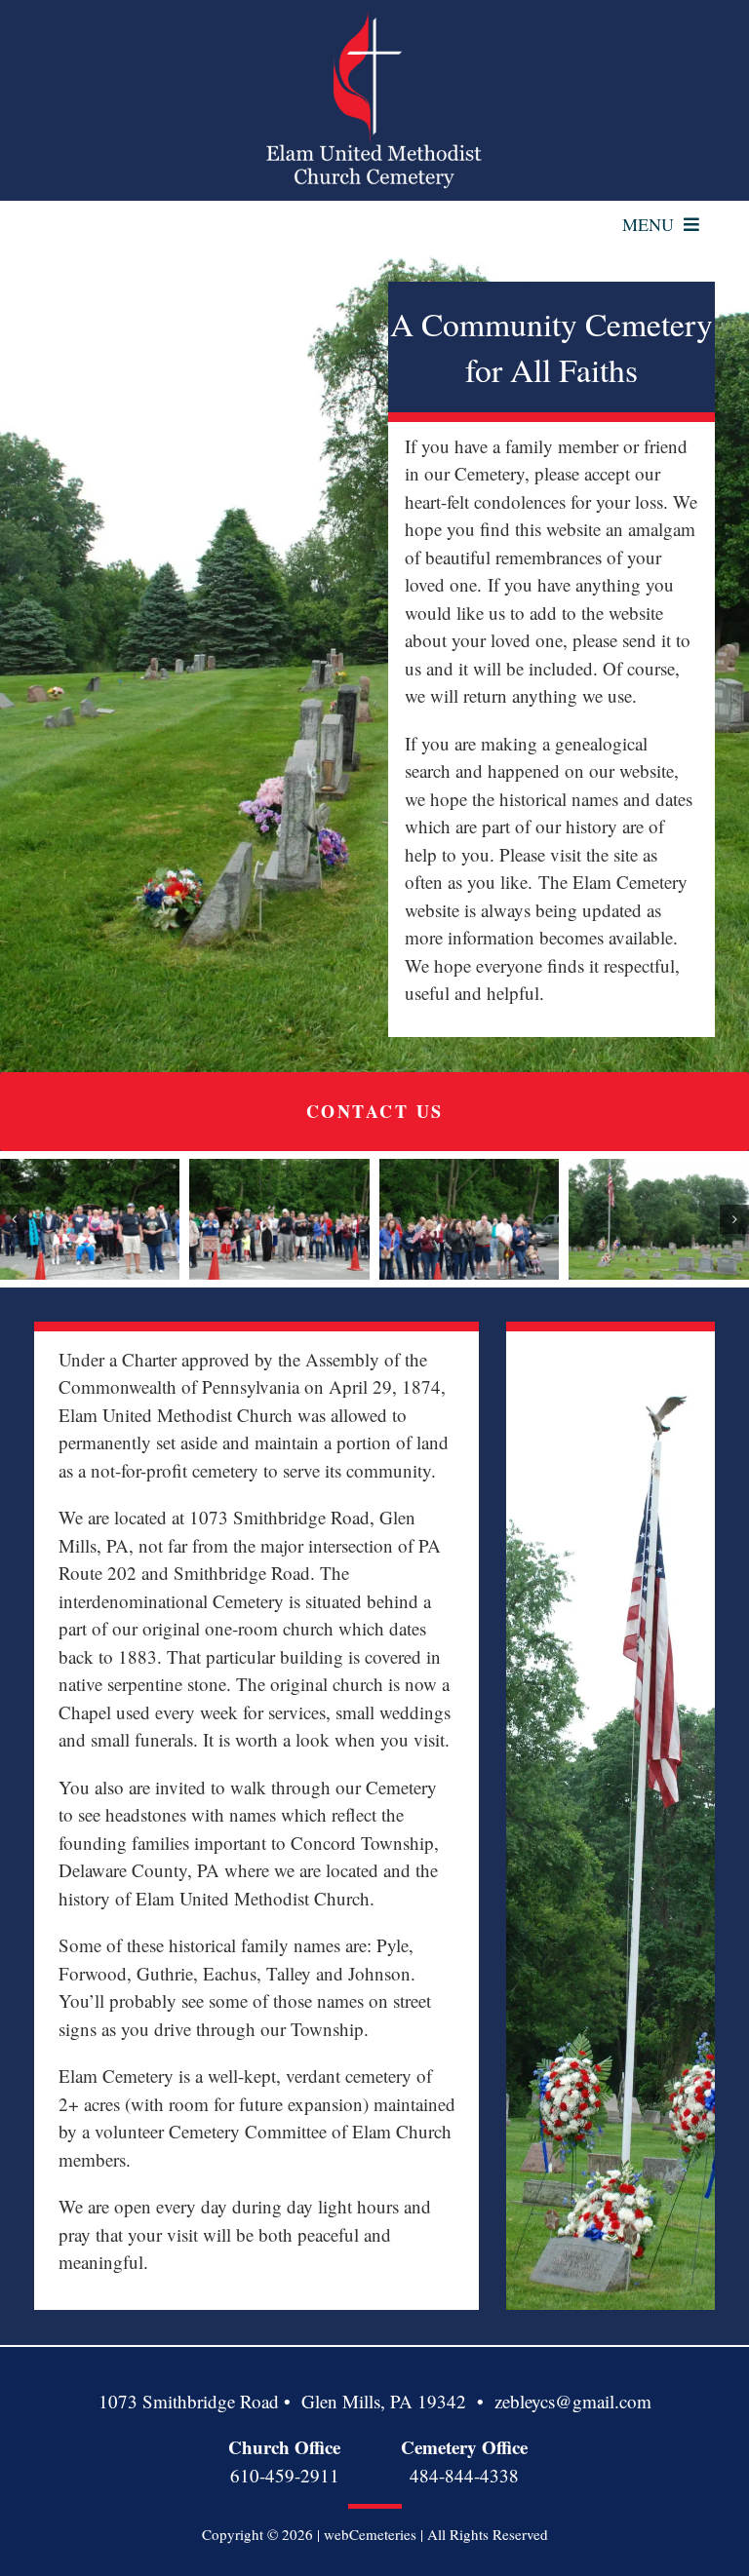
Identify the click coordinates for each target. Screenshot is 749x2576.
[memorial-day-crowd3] (470, 1219)
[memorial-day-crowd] (90, 1219)
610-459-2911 (285, 2475)
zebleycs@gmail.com (573, 2401)
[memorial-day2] (659, 1219)
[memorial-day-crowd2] (279, 1219)
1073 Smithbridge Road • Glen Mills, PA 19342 (282, 2401)
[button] (15, 1219)
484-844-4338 (464, 2475)
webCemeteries (370, 2534)
